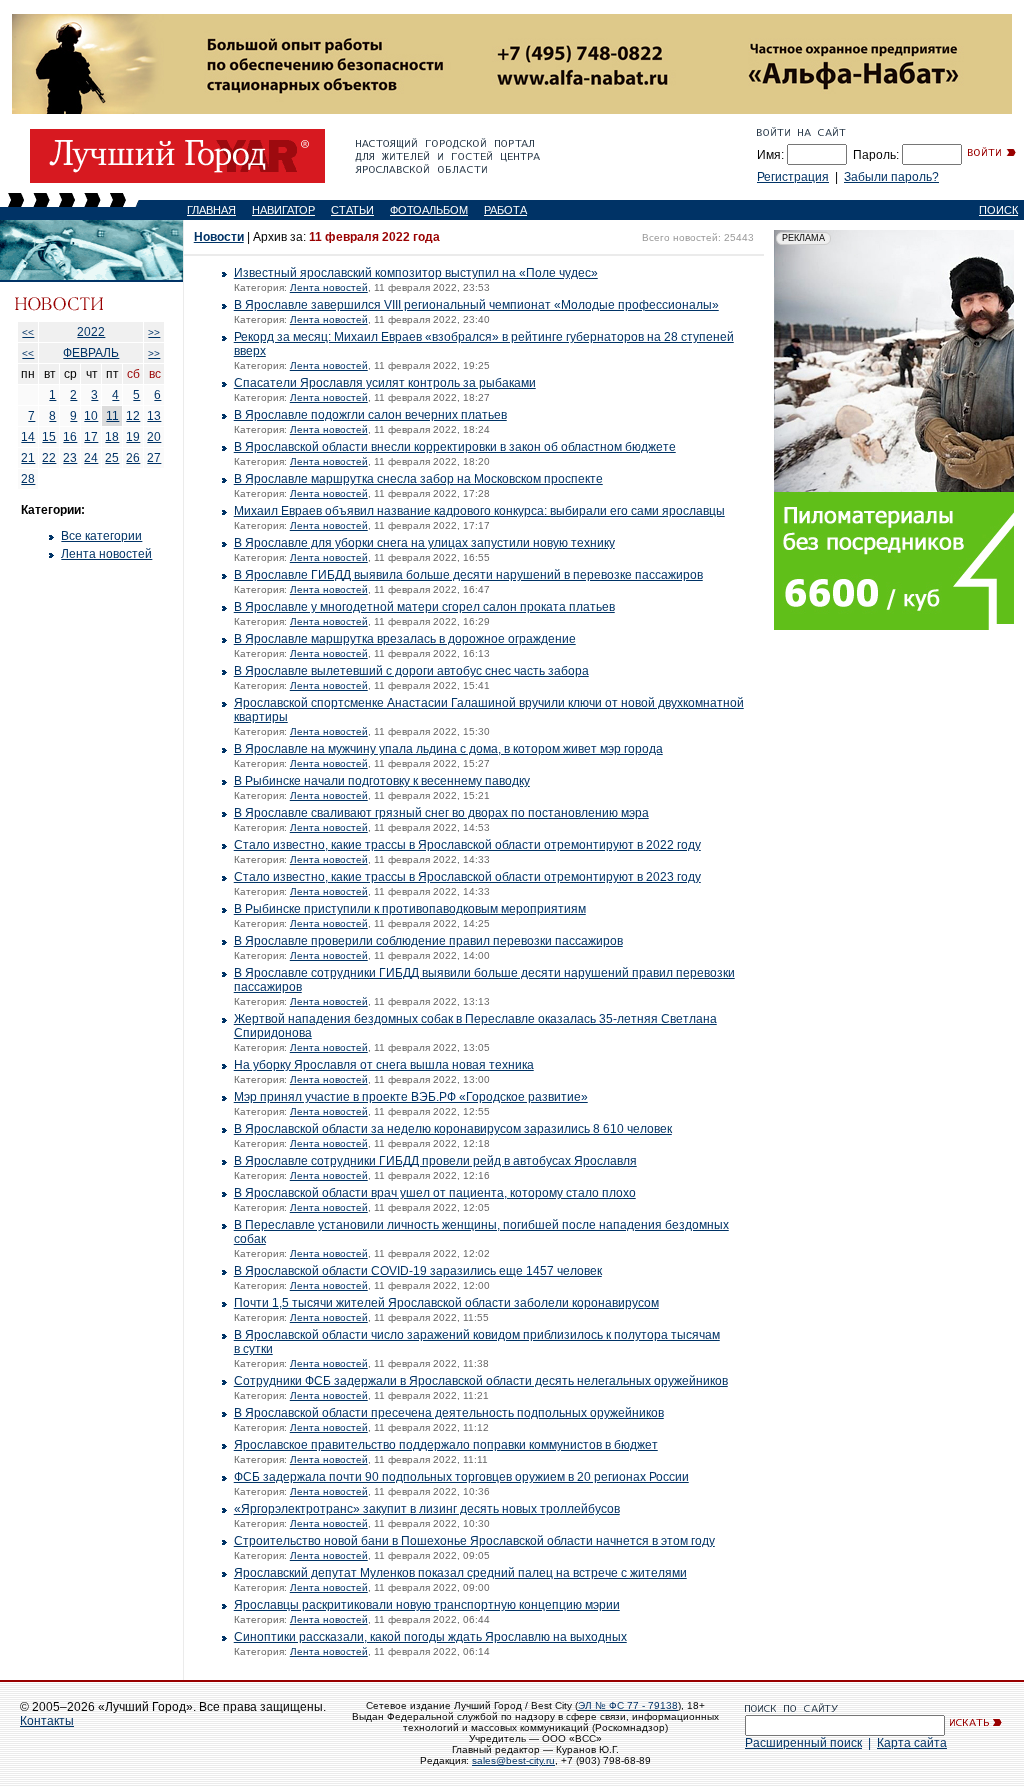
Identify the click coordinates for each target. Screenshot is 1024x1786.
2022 (91, 332)
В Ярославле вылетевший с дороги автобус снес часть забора (411, 671)
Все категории (101, 536)
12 (133, 416)
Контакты (47, 1721)
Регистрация (793, 177)
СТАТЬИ (352, 210)
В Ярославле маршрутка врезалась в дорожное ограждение (405, 639)
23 (70, 458)
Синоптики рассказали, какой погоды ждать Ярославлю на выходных (430, 1637)
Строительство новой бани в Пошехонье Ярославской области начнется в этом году (474, 1541)
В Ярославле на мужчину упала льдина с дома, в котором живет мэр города (448, 749)
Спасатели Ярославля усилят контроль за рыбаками (385, 383)
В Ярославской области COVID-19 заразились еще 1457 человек (418, 1271)
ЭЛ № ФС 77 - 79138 (628, 1705)
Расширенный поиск (803, 1743)
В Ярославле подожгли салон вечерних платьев (370, 415)
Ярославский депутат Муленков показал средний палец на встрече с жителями (460, 1573)
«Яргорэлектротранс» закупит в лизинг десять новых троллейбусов (427, 1509)
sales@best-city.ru (513, 1760)
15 (49, 437)
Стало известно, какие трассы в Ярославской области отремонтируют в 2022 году (467, 845)
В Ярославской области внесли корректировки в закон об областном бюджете (455, 447)
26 (133, 458)
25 (112, 458)
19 (133, 437)
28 (28, 479)
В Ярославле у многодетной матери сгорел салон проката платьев (424, 607)
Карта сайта (912, 1743)
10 (91, 416)
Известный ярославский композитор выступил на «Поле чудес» (416, 273)
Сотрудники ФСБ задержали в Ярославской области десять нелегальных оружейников (481, 1381)
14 (28, 437)
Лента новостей (106, 554)
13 (154, 416)
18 (112, 437)
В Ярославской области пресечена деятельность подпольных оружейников (449, 1413)
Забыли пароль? (891, 177)
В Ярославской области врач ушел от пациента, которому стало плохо (435, 1193)
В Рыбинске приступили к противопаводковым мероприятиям (410, 909)
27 (154, 458)
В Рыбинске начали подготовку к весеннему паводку (382, 781)
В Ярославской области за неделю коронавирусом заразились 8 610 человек (453, 1129)
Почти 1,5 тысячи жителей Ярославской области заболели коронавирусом (446, 1303)
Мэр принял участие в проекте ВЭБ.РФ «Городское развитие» (411, 1097)
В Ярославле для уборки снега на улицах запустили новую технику (424, 543)
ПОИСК (998, 210)
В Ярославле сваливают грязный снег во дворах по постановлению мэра (441, 813)
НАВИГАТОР (283, 210)
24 (91, 458)
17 (91, 437)
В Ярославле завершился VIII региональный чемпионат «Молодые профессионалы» (476, 305)
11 (112, 416)
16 (70, 437)
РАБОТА (505, 210)
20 (154, 437)
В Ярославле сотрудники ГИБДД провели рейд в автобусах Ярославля (435, 1161)
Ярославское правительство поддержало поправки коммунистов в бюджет (446, 1445)
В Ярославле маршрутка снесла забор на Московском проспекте (418, 479)
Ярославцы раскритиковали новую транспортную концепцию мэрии (427, 1605)
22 (49, 458)
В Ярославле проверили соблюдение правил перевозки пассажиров (428, 941)
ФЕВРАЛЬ (91, 353)
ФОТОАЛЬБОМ (429, 210)
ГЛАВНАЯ (211, 210)
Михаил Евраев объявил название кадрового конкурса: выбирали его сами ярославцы (479, 511)
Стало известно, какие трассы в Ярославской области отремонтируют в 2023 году (467, 877)
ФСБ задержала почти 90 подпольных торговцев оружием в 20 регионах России (461, 1477)
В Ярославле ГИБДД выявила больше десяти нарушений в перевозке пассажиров (468, 575)
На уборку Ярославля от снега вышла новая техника (384, 1065)
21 (28, 458)
